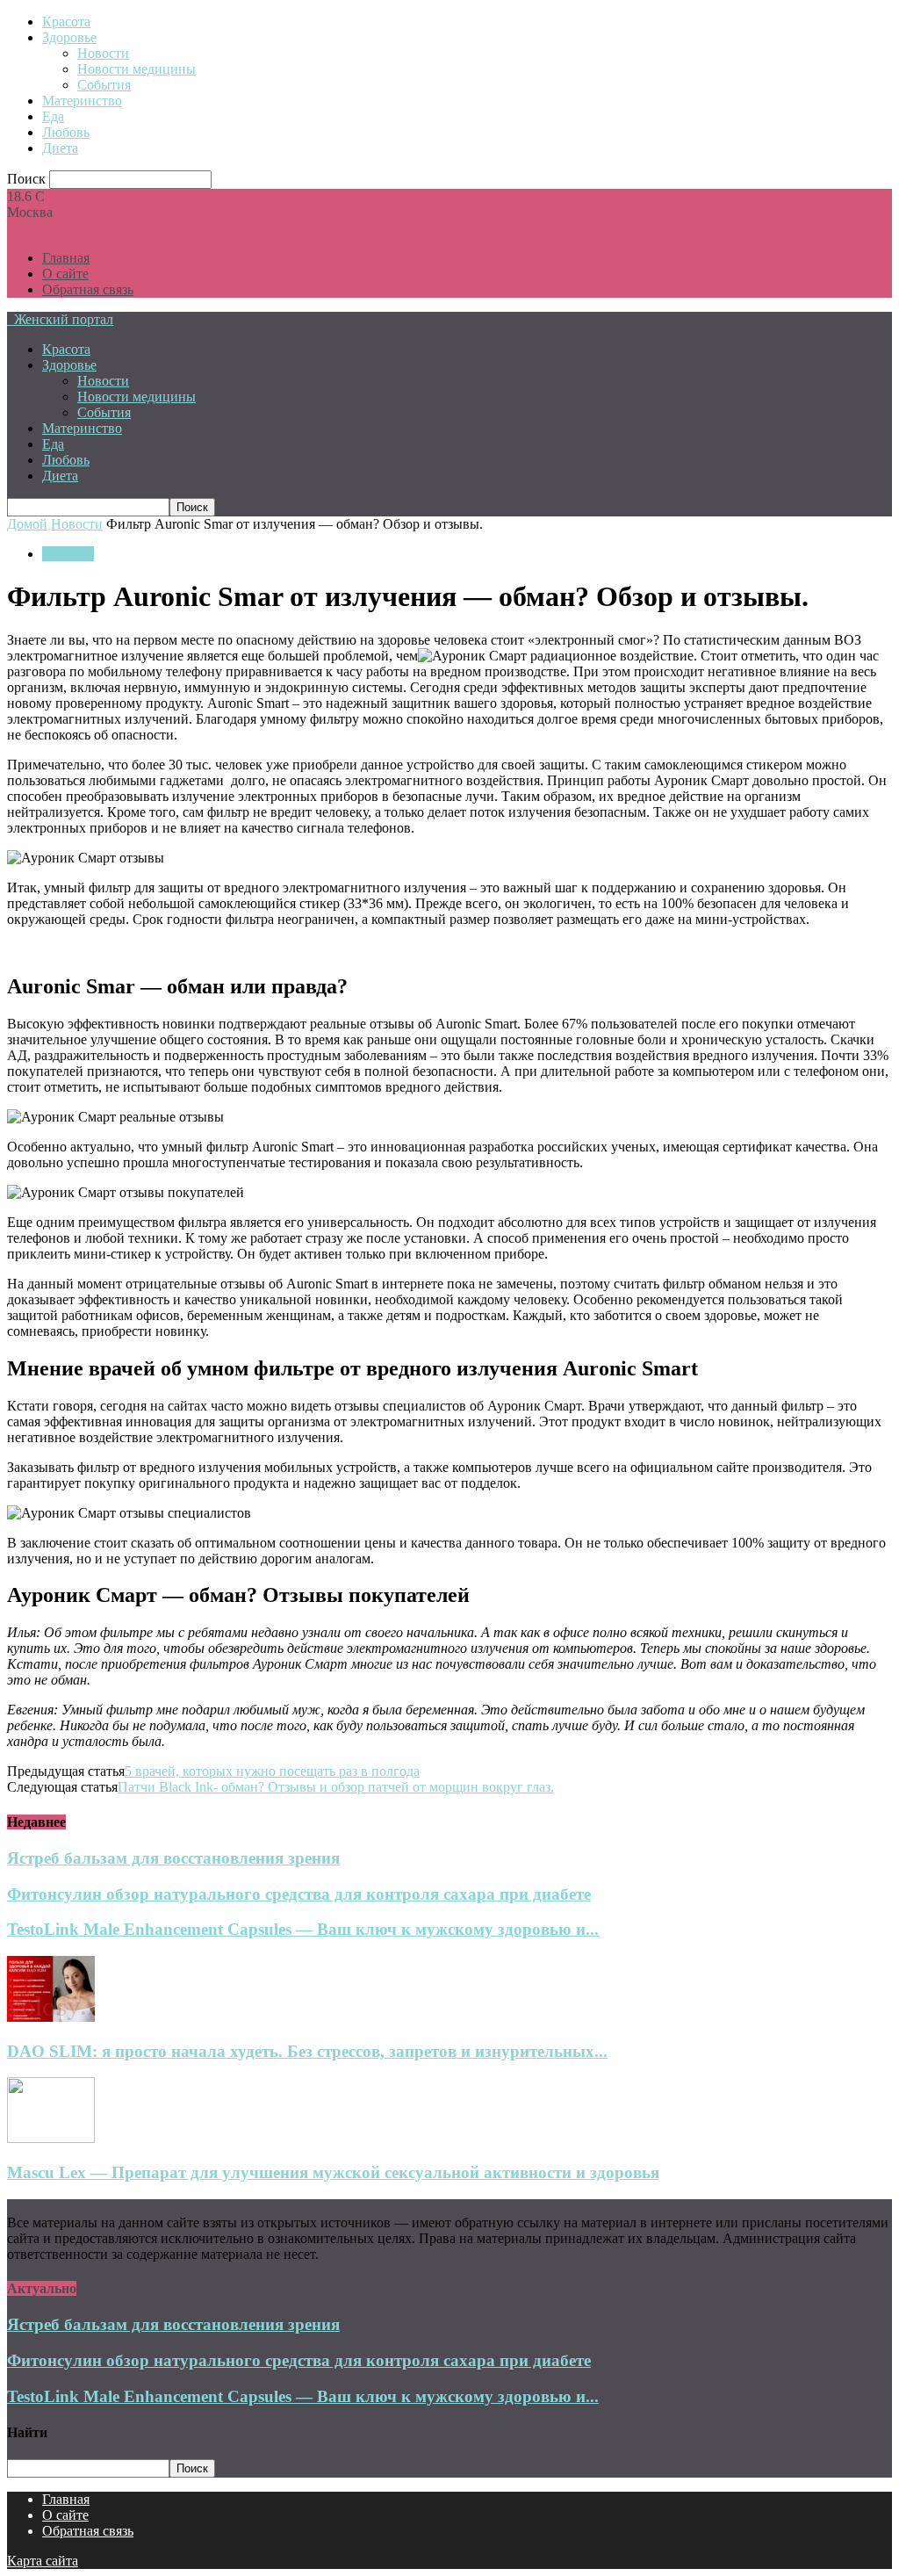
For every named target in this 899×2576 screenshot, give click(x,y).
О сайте (65, 274)
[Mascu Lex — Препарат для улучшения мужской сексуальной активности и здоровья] (51, 2138)
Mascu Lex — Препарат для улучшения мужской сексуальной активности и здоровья (333, 2172)
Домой (27, 524)
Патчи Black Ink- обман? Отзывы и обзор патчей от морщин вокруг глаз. (336, 1787)
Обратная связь (88, 289)
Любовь (66, 132)
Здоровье (69, 37)
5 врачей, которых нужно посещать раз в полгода (272, 1771)
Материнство (82, 101)
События (104, 85)
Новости (103, 53)
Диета (60, 148)
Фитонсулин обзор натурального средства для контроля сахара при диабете (299, 1894)
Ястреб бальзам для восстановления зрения (173, 1858)
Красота (66, 22)
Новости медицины (137, 69)
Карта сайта (43, 2561)
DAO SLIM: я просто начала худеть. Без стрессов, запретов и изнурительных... (307, 2051)
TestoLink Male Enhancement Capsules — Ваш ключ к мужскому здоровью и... (303, 1929)
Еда (53, 116)
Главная (66, 258)
